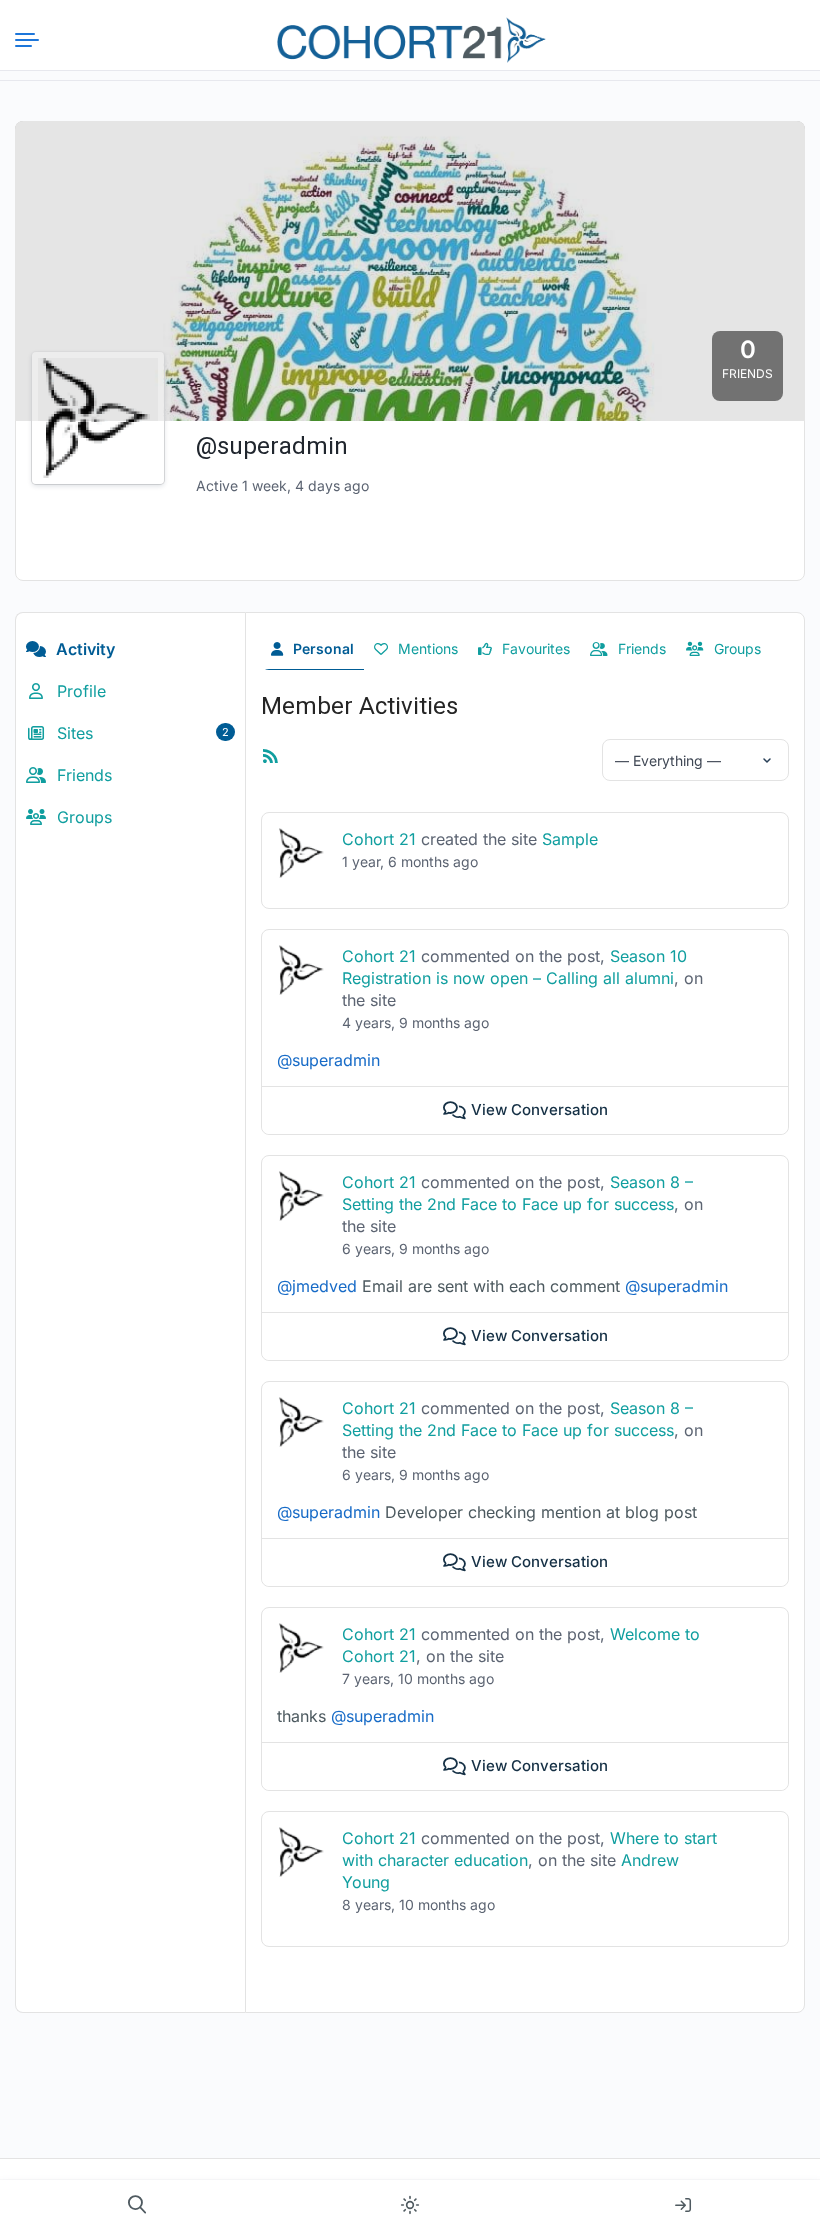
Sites (140, 733)
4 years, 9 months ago (415, 1022)
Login (683, 2205)
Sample (570, 839)
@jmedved (317, 1286)
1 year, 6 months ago (410, 861)
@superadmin (328, 1060)
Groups (82, 817)
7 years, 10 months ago (418, 1678)
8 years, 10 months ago (418, 1904)
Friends (82, 775)
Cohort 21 (379, 839)
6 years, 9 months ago (415, 1248)
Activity (83, 649)
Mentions (426, 648)
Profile (79, 691)
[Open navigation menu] (35, 40)
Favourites (534, 648)
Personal (321, 648)
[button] (137, 2205)
